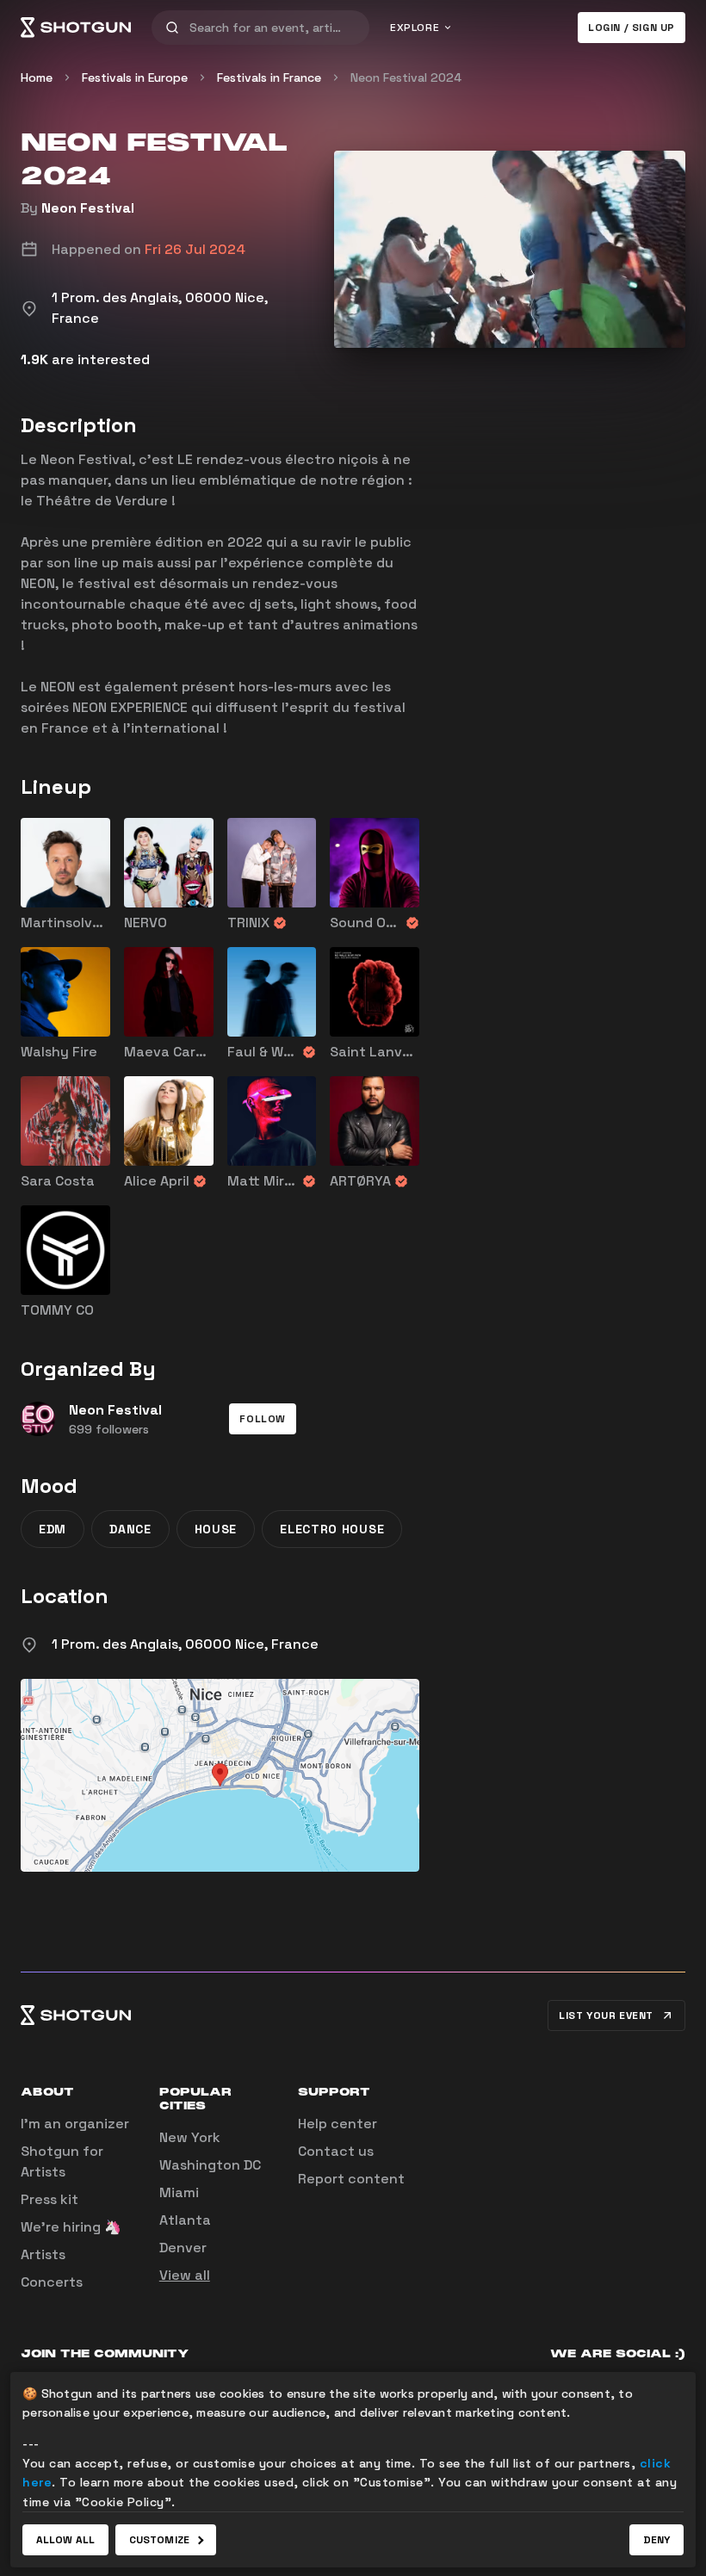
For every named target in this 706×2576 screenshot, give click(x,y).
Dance (130, 1529)
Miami (179, 2192)
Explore (415, 28)
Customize (159, 2540)
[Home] (76, 28)
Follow (263, 1419)
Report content (351, 2179)
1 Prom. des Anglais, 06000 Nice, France (185, 1644)
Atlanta (185, 2220)
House (216, 1529)
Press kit (50, 2199)
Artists (43, 2254)
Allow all (65, 2540)
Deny (656, 2540)
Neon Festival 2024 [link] (406, 77)
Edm (53, 1529)
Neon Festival (88, 208)
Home (37, 77)
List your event (606, 2016)
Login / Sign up (632, 28)
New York (190, 2137)
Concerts (52, 2282)
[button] (263, 1419)
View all (185, 2275)
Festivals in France (269, 77)
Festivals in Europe (135, 77)
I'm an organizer (75, 2124)
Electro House (332, 1529)
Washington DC (210, 2165)
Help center (338, 2124)
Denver (183, 2248)
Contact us (336, 2151)
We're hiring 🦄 (71, 2227)
